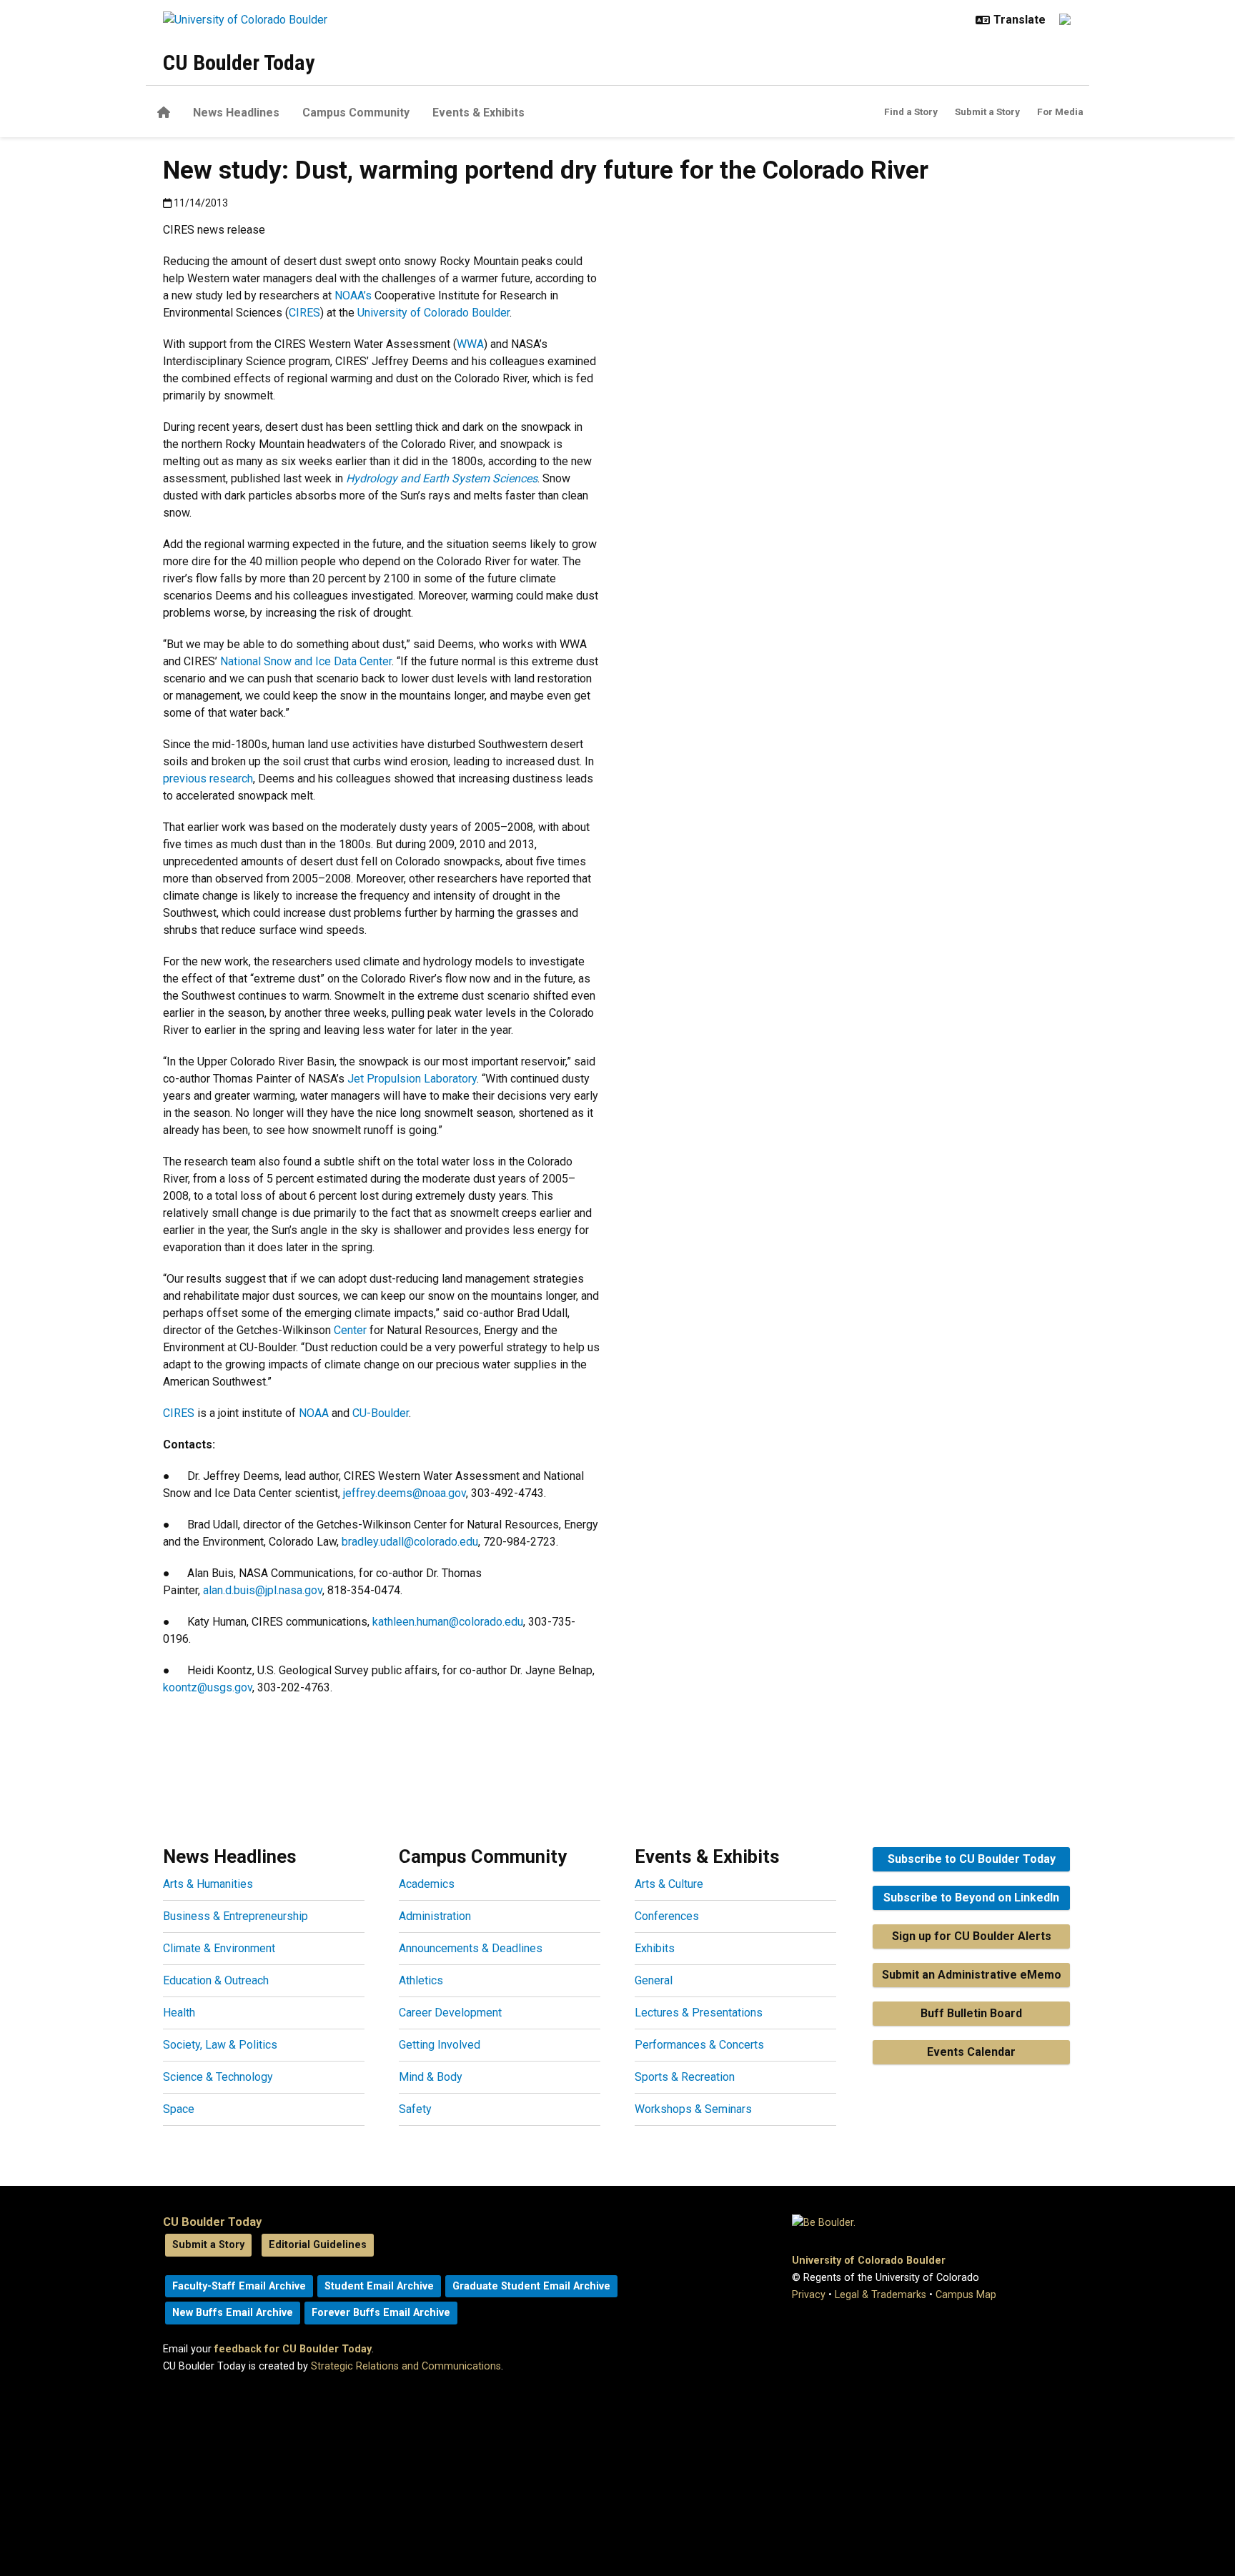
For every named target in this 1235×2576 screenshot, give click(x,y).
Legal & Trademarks (881, 2295)
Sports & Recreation (685, 2077)
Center (350, 1330)
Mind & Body (431, 2077)
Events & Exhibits (478, 113)
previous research (208, 779)
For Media (1060, 111)
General (654, 1980)
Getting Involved (440, 2045)
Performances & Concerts (699, 2045)
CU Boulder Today (239, 63)
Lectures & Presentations (699, 2013)
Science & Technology (218, 2077)
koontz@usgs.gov (208, 1687)
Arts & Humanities (208, 1884)
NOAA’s (353, 295)
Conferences (667, 1916)
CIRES (304, 313)
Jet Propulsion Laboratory (412, 1079)
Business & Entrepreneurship (235, 1916)
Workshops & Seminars (693, 2109)
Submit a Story (987, 111)
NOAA (312, 1413)
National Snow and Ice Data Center (306, 661)
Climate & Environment (219, 1948)
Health (179, 2013)
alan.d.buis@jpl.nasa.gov (263, 1590)
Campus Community (356, 113)
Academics (427, 1884)
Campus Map (966, 2295)
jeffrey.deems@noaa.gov (405, 1493)
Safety (415, 2109)
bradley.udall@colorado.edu (410, 1542)
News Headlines (236, 113)
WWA (470, 344)
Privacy (809, 2295)
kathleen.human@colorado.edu (448, 1622)
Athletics (421, 1980)
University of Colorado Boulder (433, 313)
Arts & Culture (669, 1884)
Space (179, 2109)
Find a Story (911, 111)
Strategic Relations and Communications (406, 2366)
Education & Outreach (216, 1980)
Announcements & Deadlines (471, 1948)
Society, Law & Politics (220, 2045)
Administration (435, 1916)
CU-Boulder (379, 1413)
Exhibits (655, 1948)
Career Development (450, 2013)
